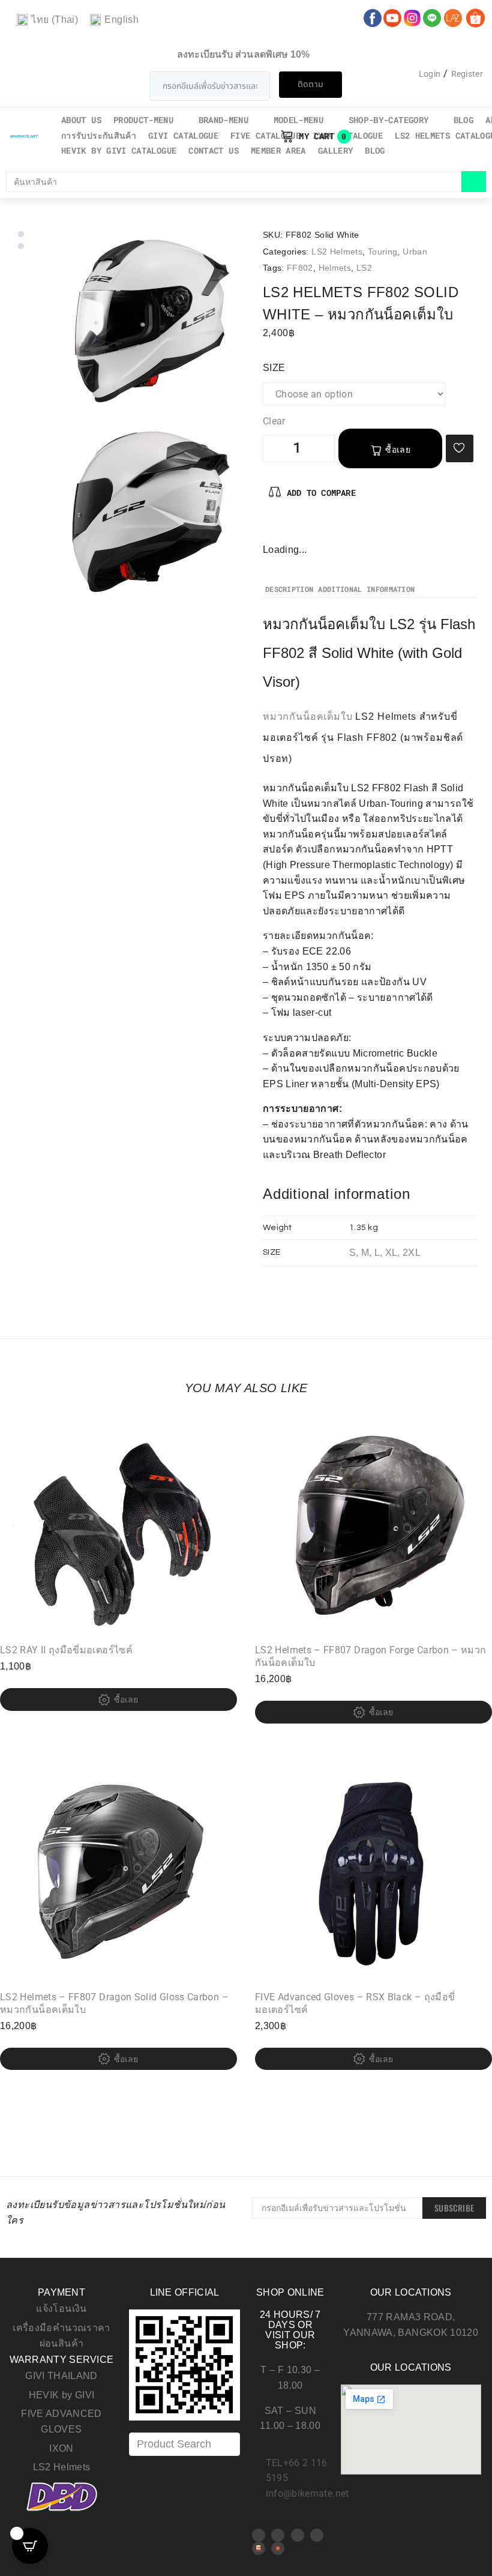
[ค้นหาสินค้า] (234, 182)
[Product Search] (184, 2444)
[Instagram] (311, 529)
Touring (383, 252)
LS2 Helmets (337, 252)
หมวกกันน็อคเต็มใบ (308, 716)
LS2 (364, 268)
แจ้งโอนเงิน (61, 2309)
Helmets (335, 268)
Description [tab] (289, 590)
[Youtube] (278, 2535)
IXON (61, 2448)
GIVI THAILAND (61, 2376)
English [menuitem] (121, 20)
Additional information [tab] (366, 590)
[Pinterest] (292, 529)
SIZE (274, 368)
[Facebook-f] (272, 529)
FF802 (300, 268)
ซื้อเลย (398, 450)
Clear (274, 421)
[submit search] (474, 182)
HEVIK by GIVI (62, 2395)
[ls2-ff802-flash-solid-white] (151, 322)
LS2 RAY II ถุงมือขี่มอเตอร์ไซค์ (66, 1650)
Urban (415, 252)
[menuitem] (47, 20)
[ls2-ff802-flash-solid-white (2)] (151, 513)
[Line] (317, 2535)
